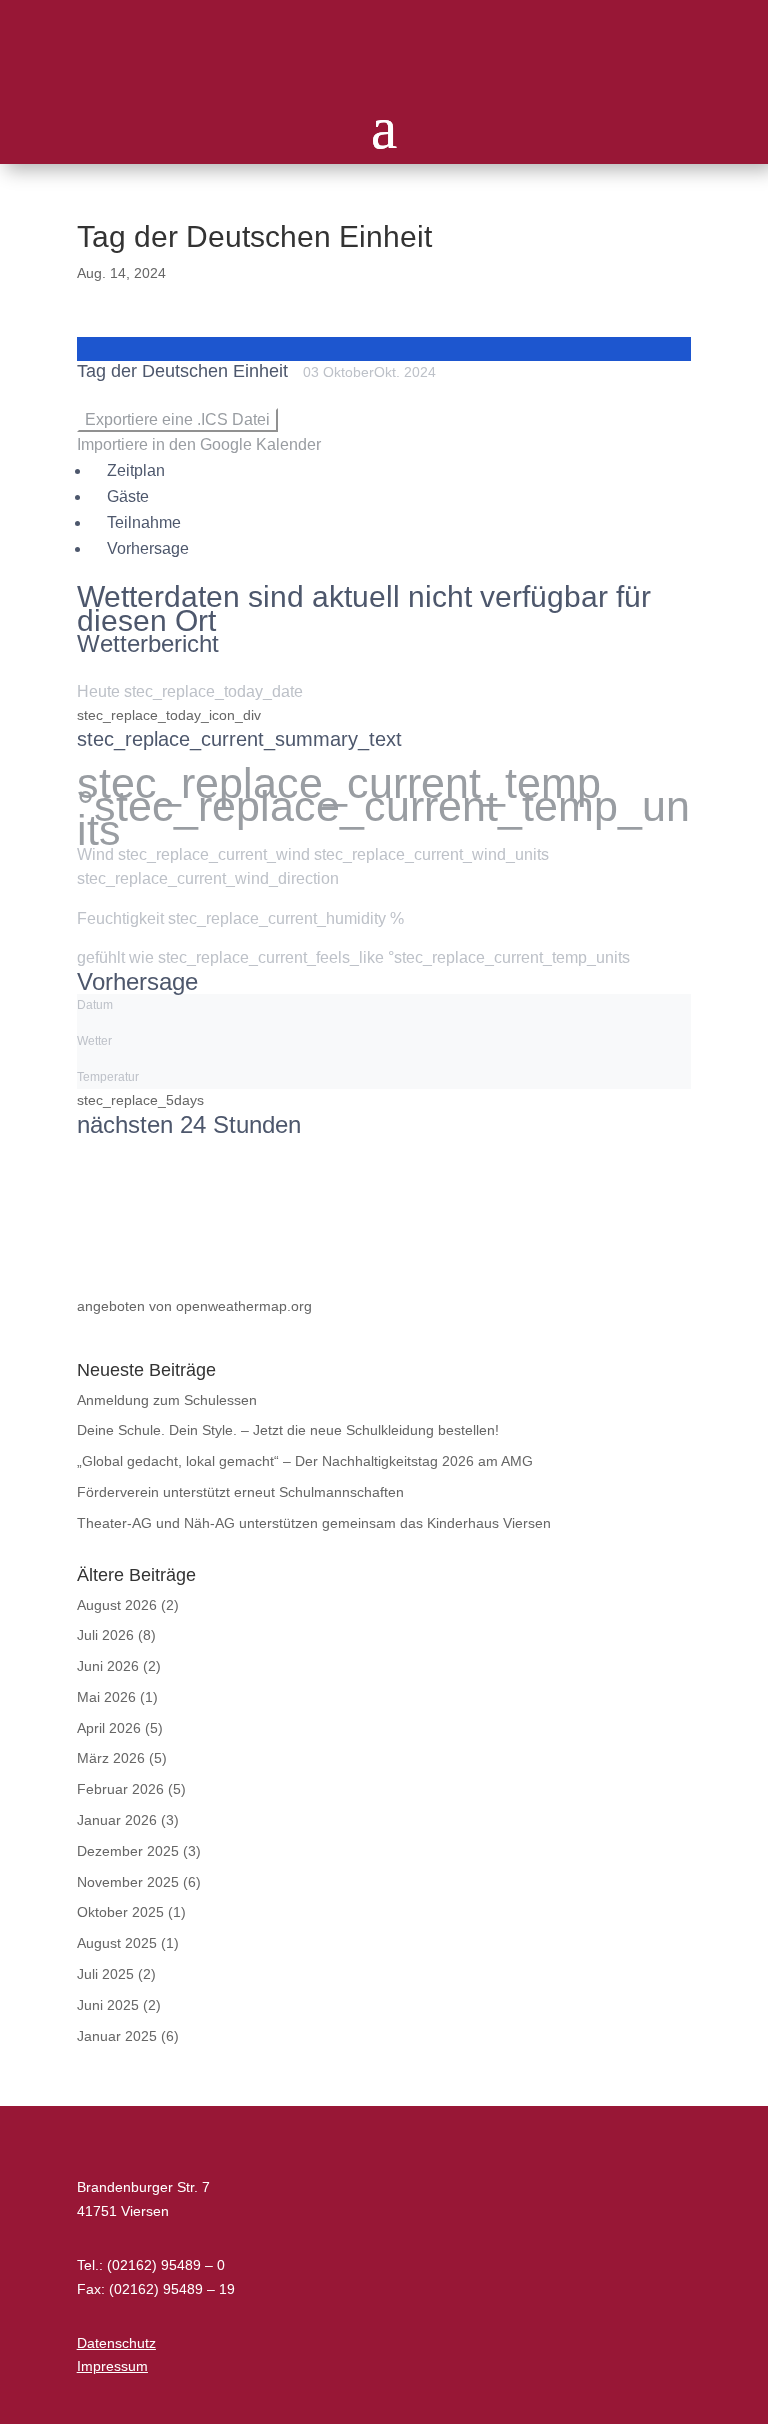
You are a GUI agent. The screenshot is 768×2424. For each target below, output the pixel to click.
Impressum (112, 2366)
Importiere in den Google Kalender (199, 444)
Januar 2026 (117, 1820)
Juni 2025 (108, 2005)
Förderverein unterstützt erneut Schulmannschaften (240, 1492)
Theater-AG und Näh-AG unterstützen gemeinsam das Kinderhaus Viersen (314, 1523)
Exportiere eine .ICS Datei (177, 419)
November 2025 (128, 1882)
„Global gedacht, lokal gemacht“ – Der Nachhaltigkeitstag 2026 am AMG (305, 1461)
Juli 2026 (105, 1635)
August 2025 (117, 1943)
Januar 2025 (117, 2036)
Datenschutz (116, 2343)
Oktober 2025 (120, 1912)
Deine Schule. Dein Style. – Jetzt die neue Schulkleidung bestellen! (288, 1430)
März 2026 (111, 1758)
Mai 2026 (106, 1697)
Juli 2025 (105, 1974)
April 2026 (109, 1728)
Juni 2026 (108, 1666)
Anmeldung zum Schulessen (167, 1400)
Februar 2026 (120, 1789)
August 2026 (117, 1605)
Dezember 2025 (128, 1851)
